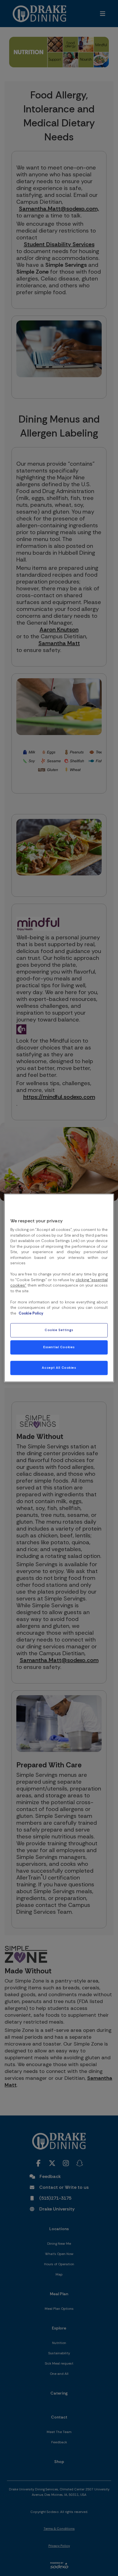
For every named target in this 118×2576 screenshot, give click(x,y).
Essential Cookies (59, 1347)
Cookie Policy (31, 1313)
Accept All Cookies (59, 1368)
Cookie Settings (59, 1330)
